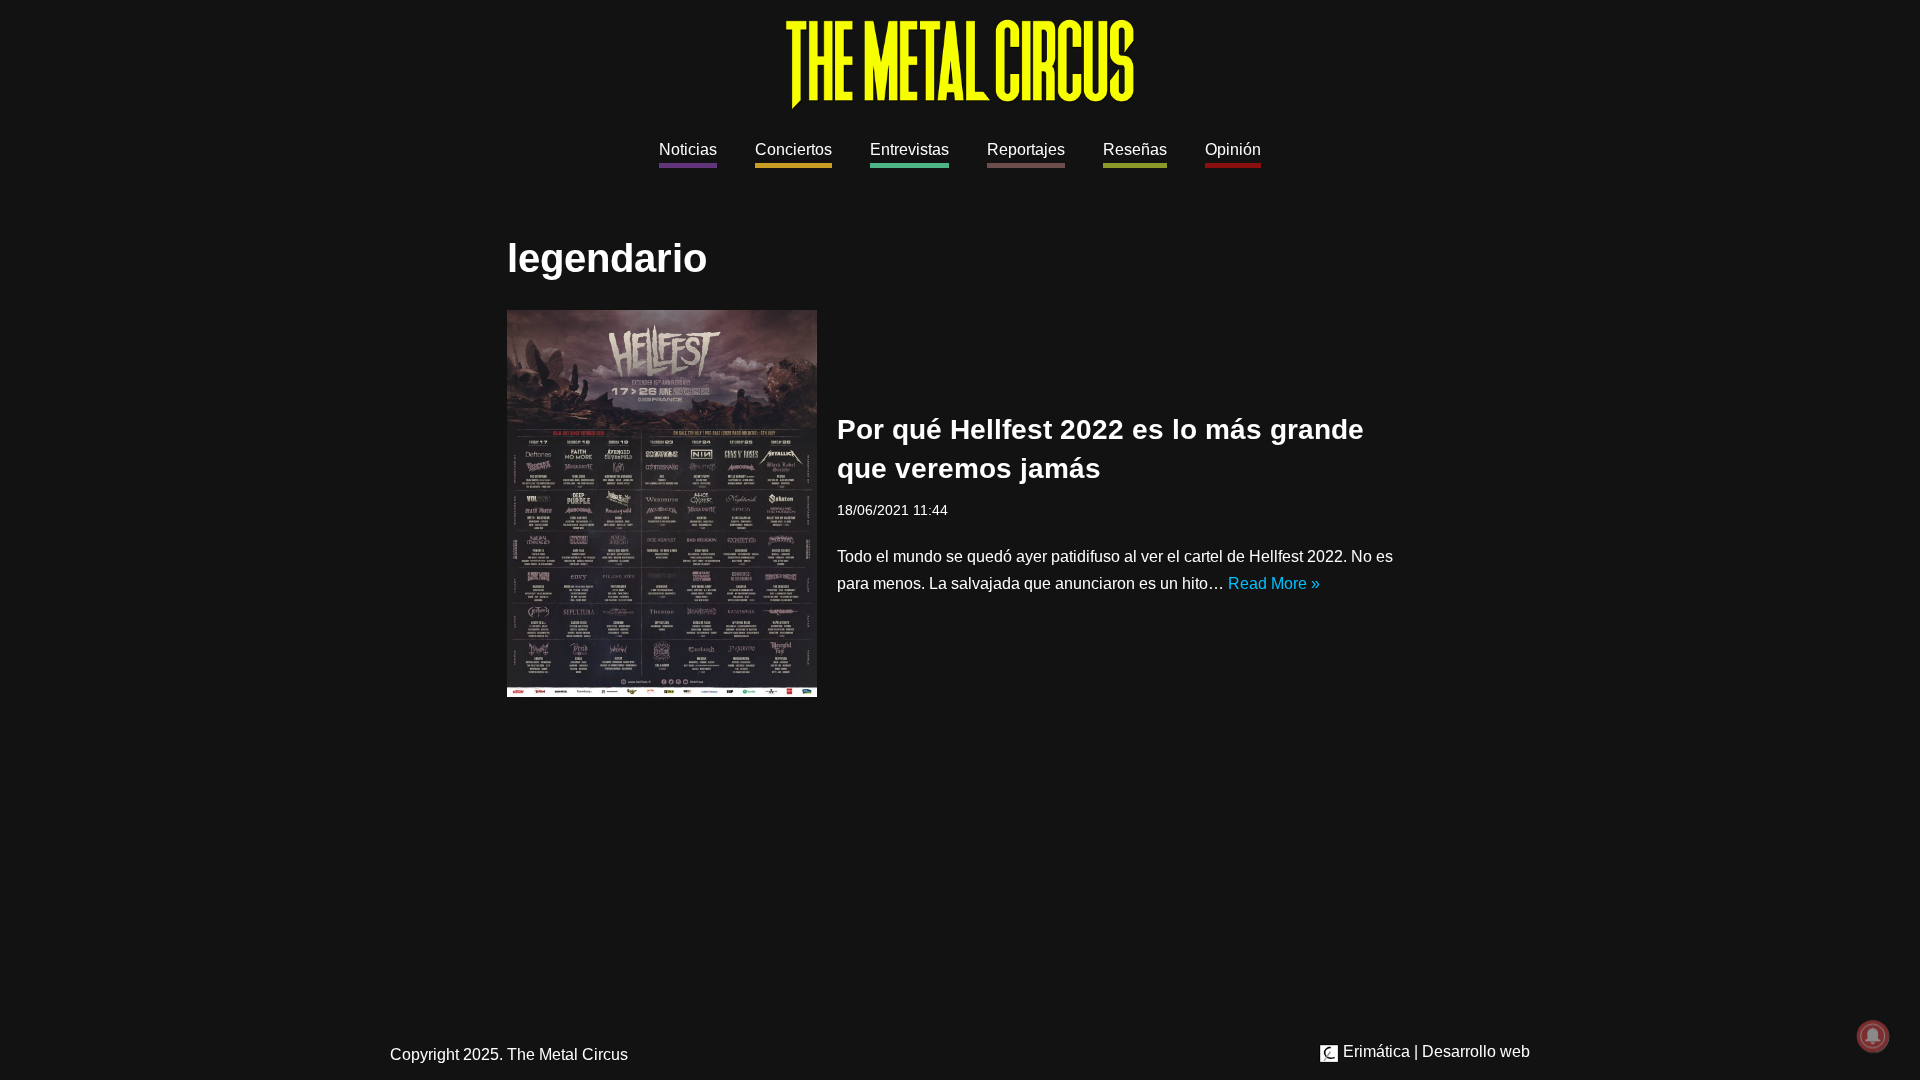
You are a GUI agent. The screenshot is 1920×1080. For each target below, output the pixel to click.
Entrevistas (909, 149)
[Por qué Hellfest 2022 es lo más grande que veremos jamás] (662, 504)
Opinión (1233, 149)
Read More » (1274, 583)
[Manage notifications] (1873, 1036)
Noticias (688, 149)
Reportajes (1026, 149)
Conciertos (793, 149)
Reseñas (1135, 149)
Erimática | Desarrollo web (1434, 1051)
